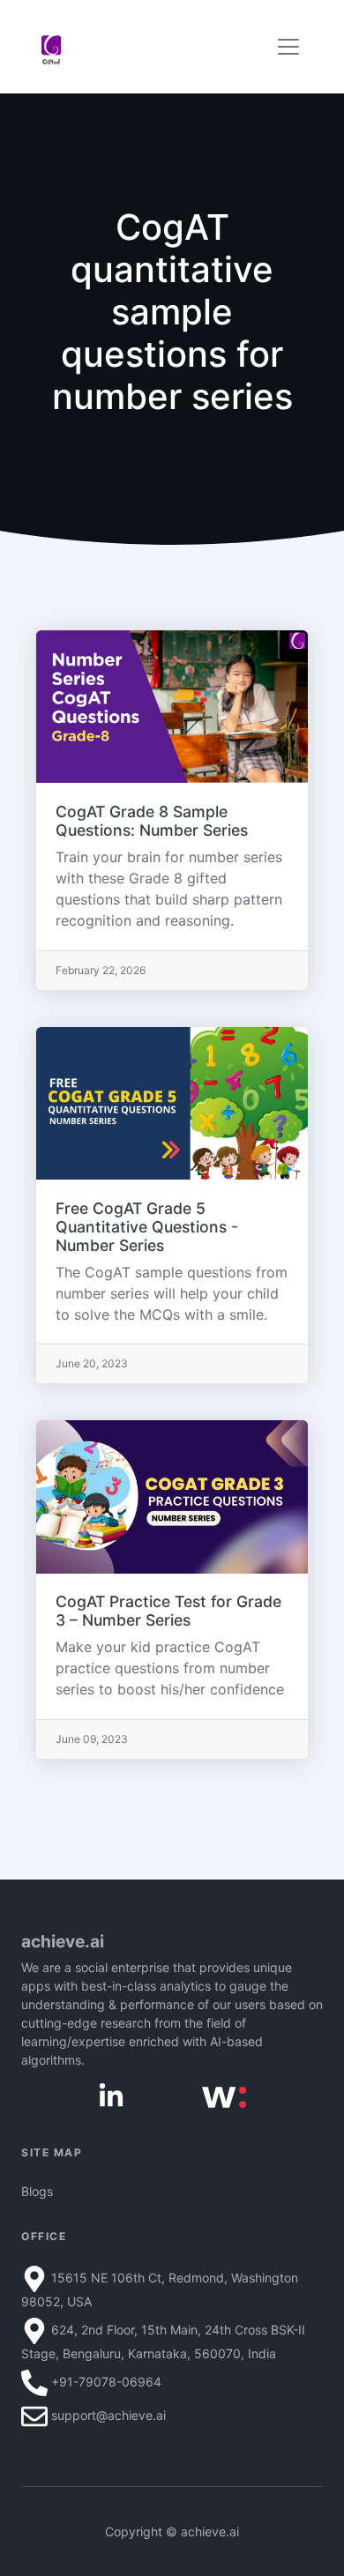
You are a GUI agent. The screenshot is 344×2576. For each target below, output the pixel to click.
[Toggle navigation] (288, 47)
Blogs (37, 2191)
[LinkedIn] (111, 2095)
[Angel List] (224, 2096)
